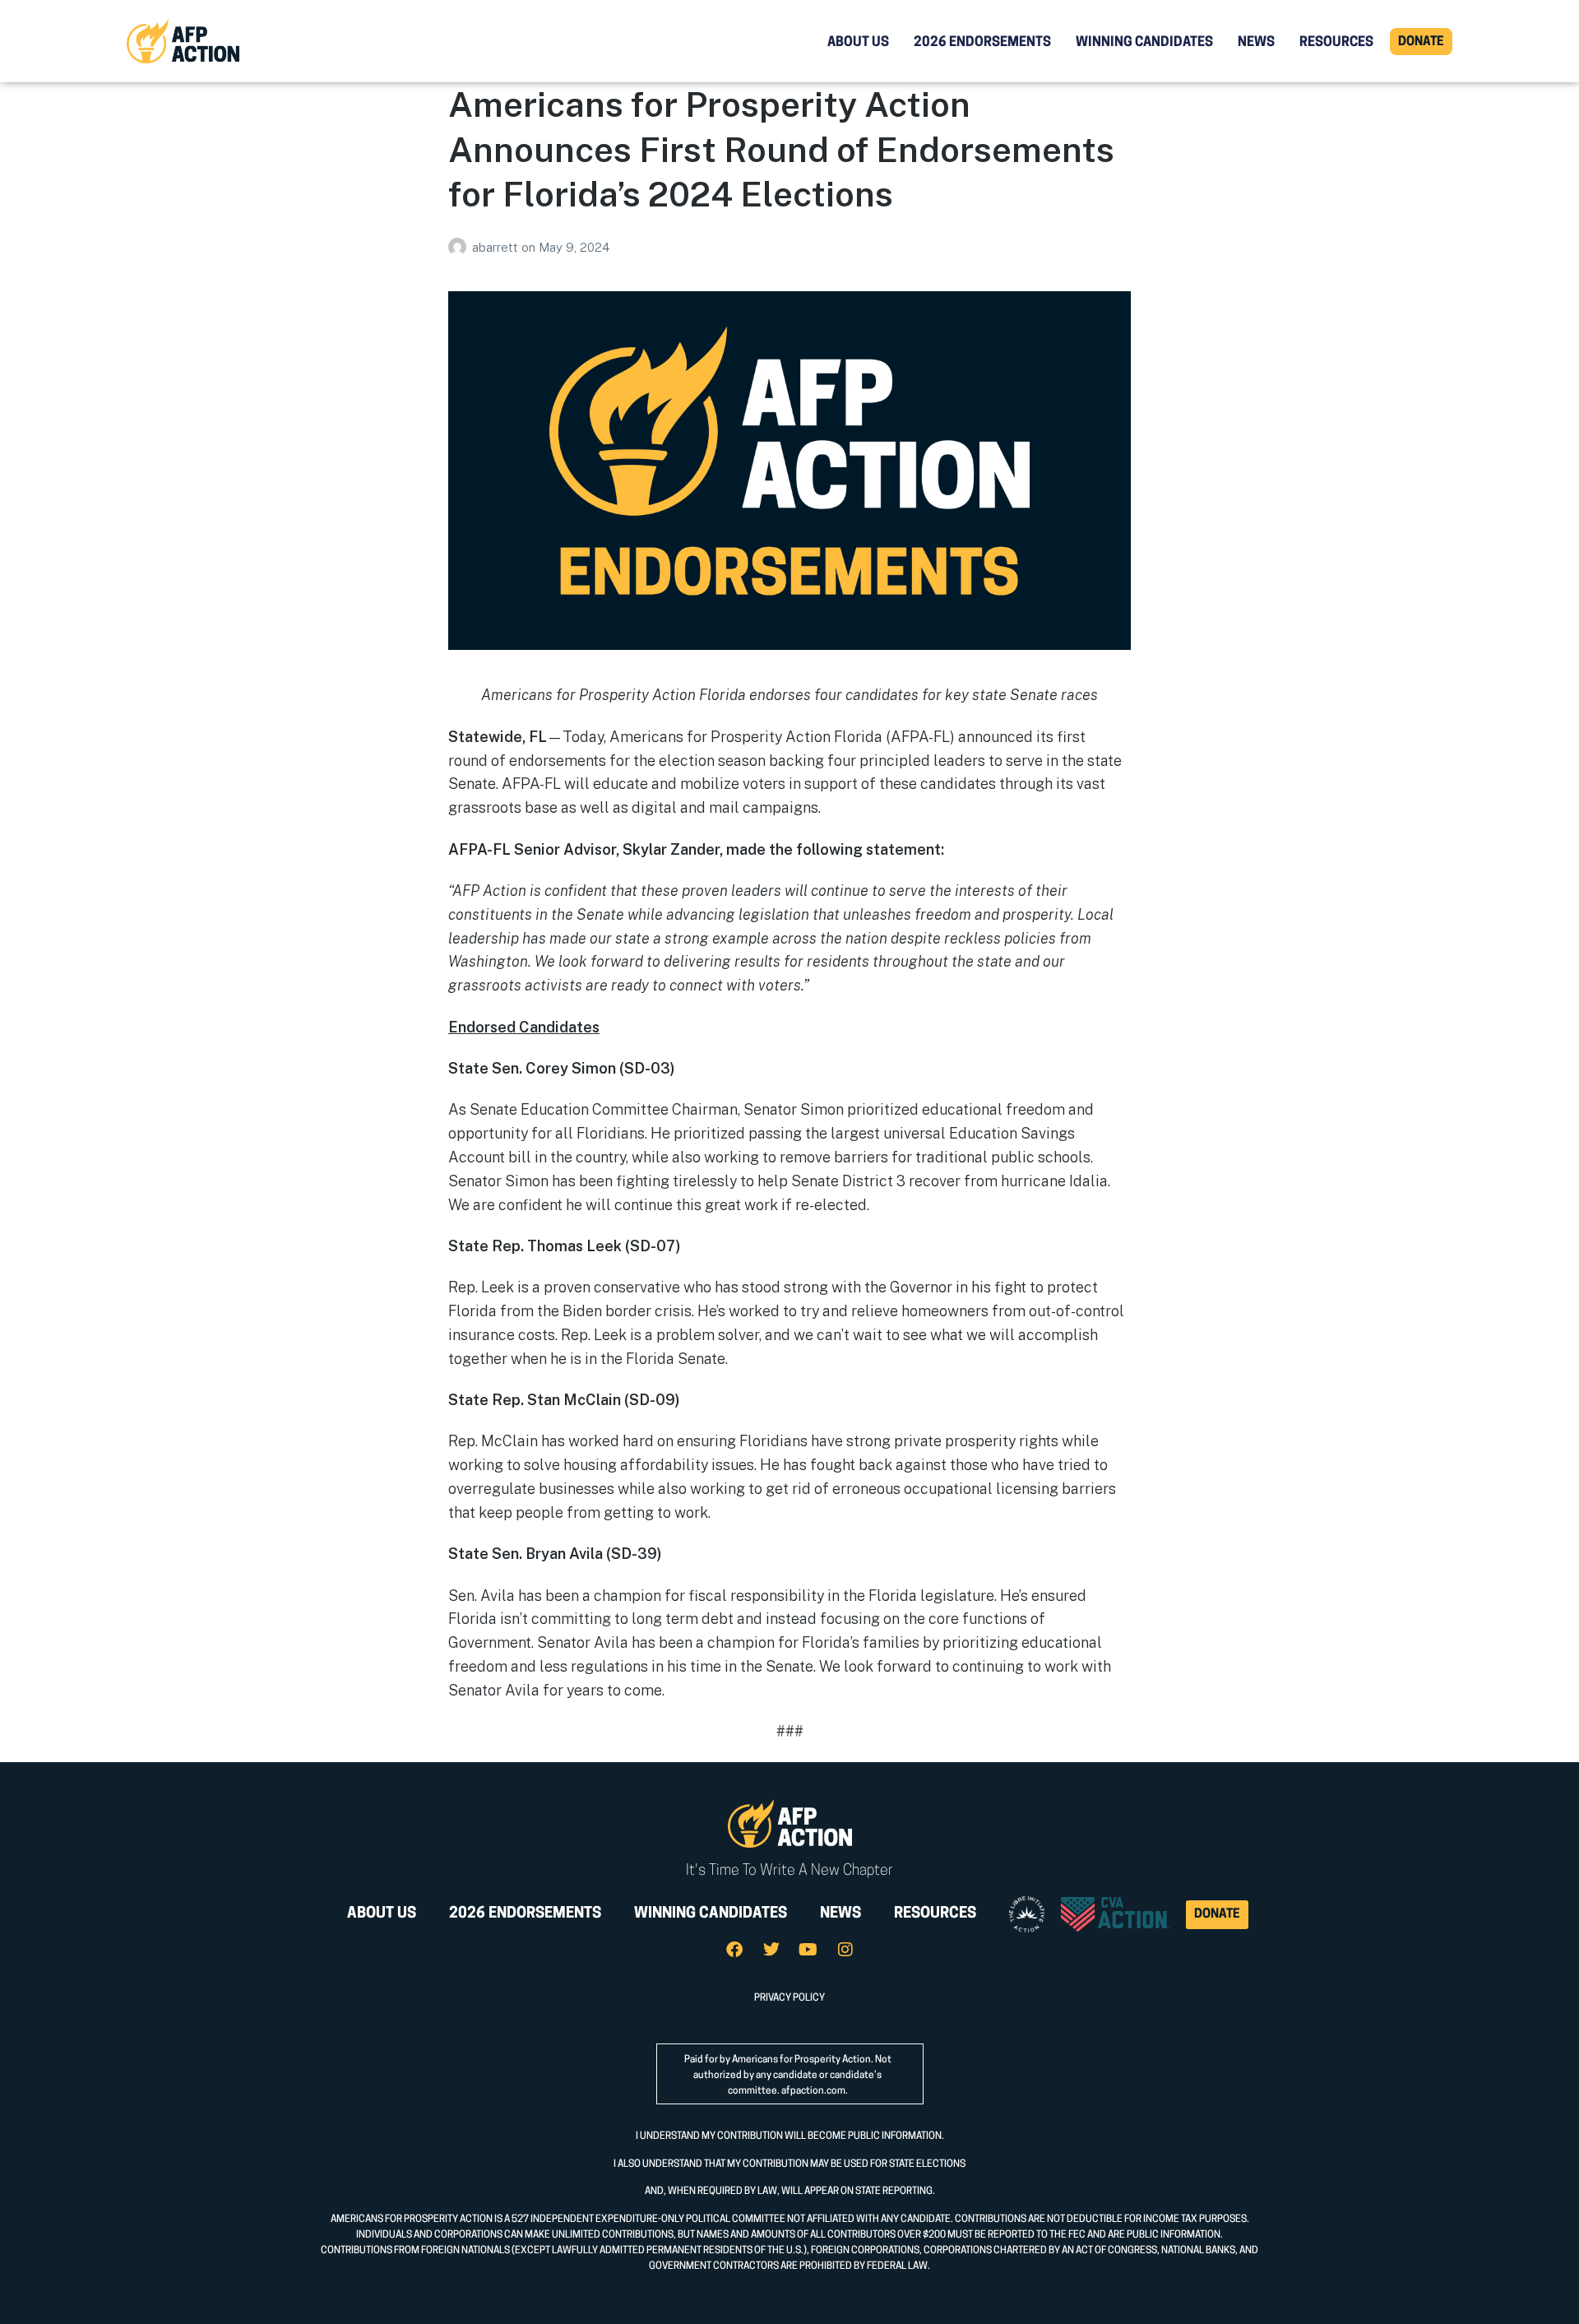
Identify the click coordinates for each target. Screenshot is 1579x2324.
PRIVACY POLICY (789, 1998)
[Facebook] (734, 1950)
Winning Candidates (1144, 43)
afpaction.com (813, 2091)
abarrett (497, 247)
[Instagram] (845, 1950)
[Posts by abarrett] (460, 247)
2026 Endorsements (982, 43)
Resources (1336, 43)
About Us (858, 43)
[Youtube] (808, 1950)
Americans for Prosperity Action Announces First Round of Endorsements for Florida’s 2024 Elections (781, 149)
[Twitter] (771, 1950)
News (1256, 43)
